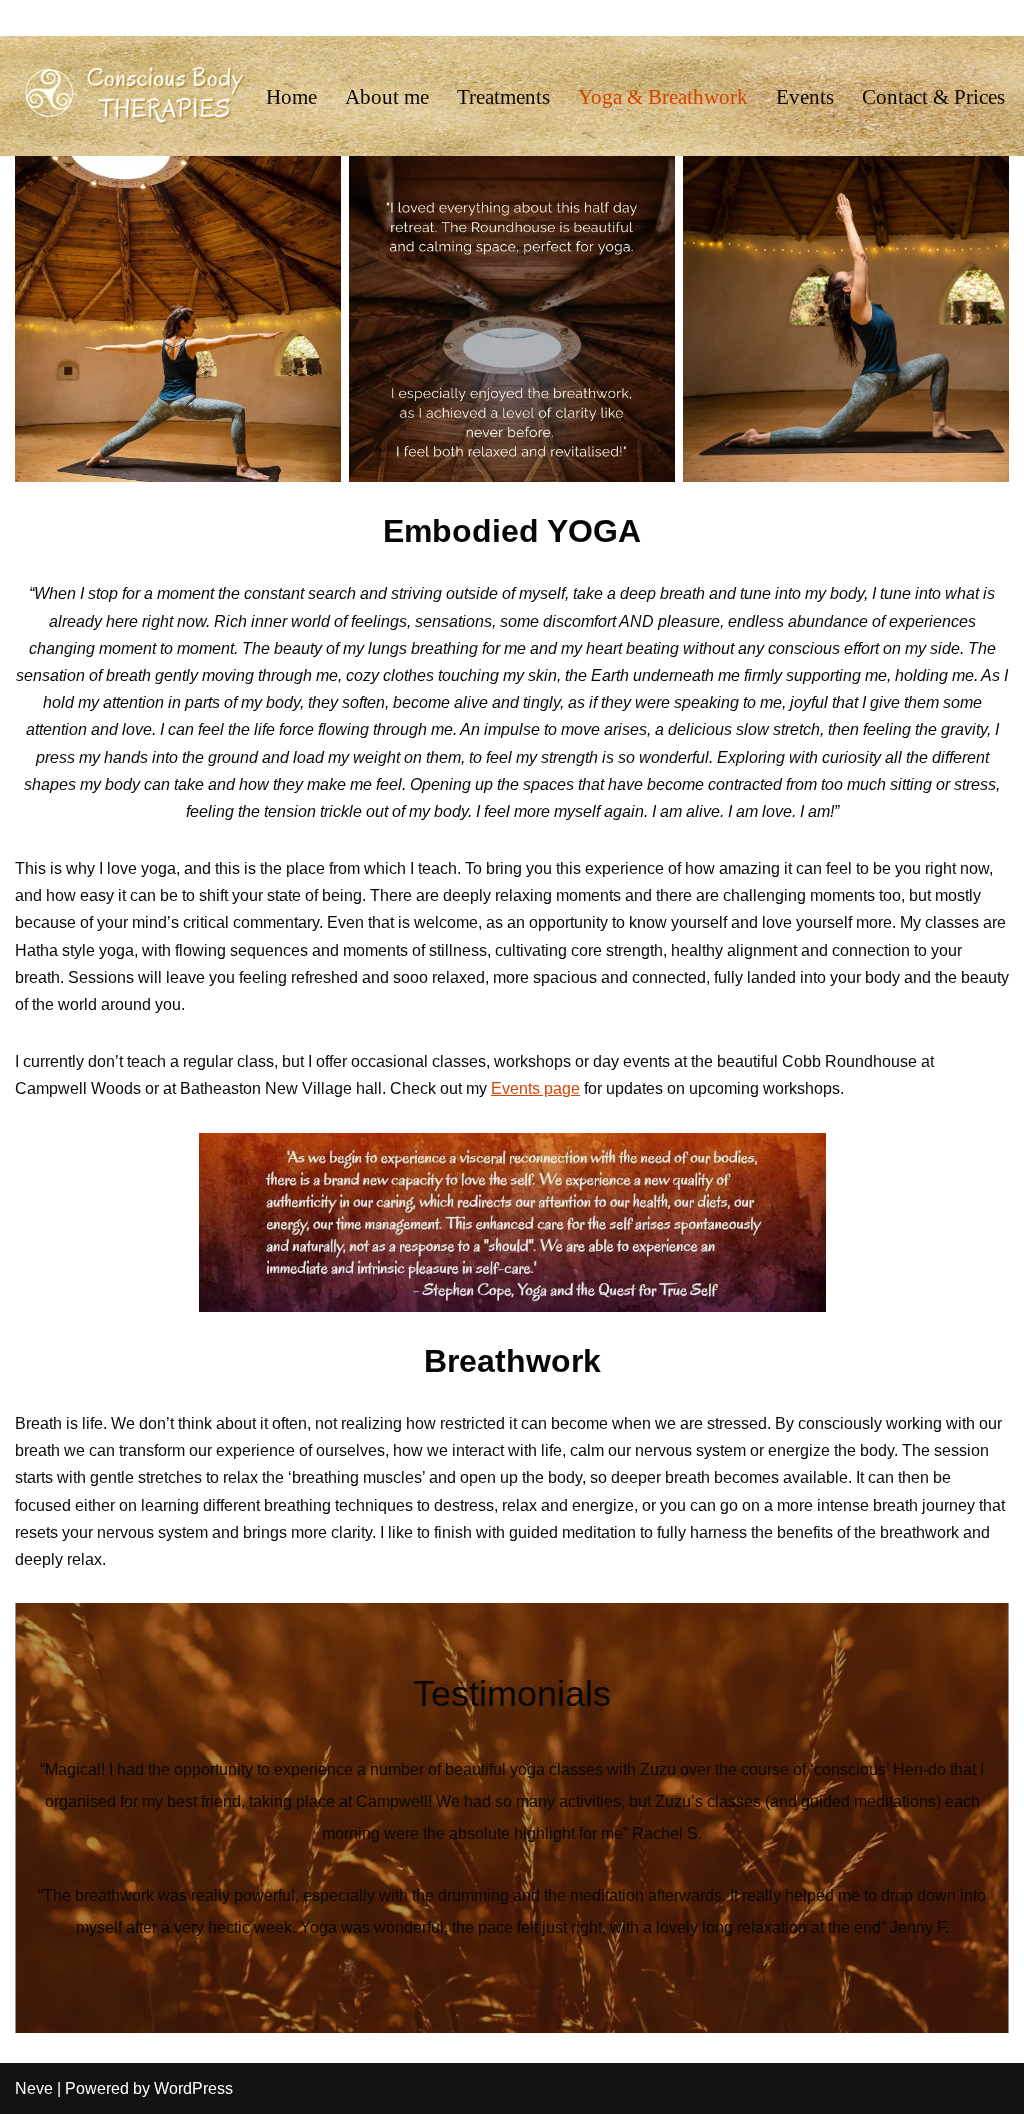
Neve (34, 2088)
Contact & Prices (933, 96)
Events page (535, 1088)
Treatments (503, 96)
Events (805, 96)
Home (291, 96)
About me (387, 96)
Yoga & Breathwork (663, 96)
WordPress (193, 2088)
